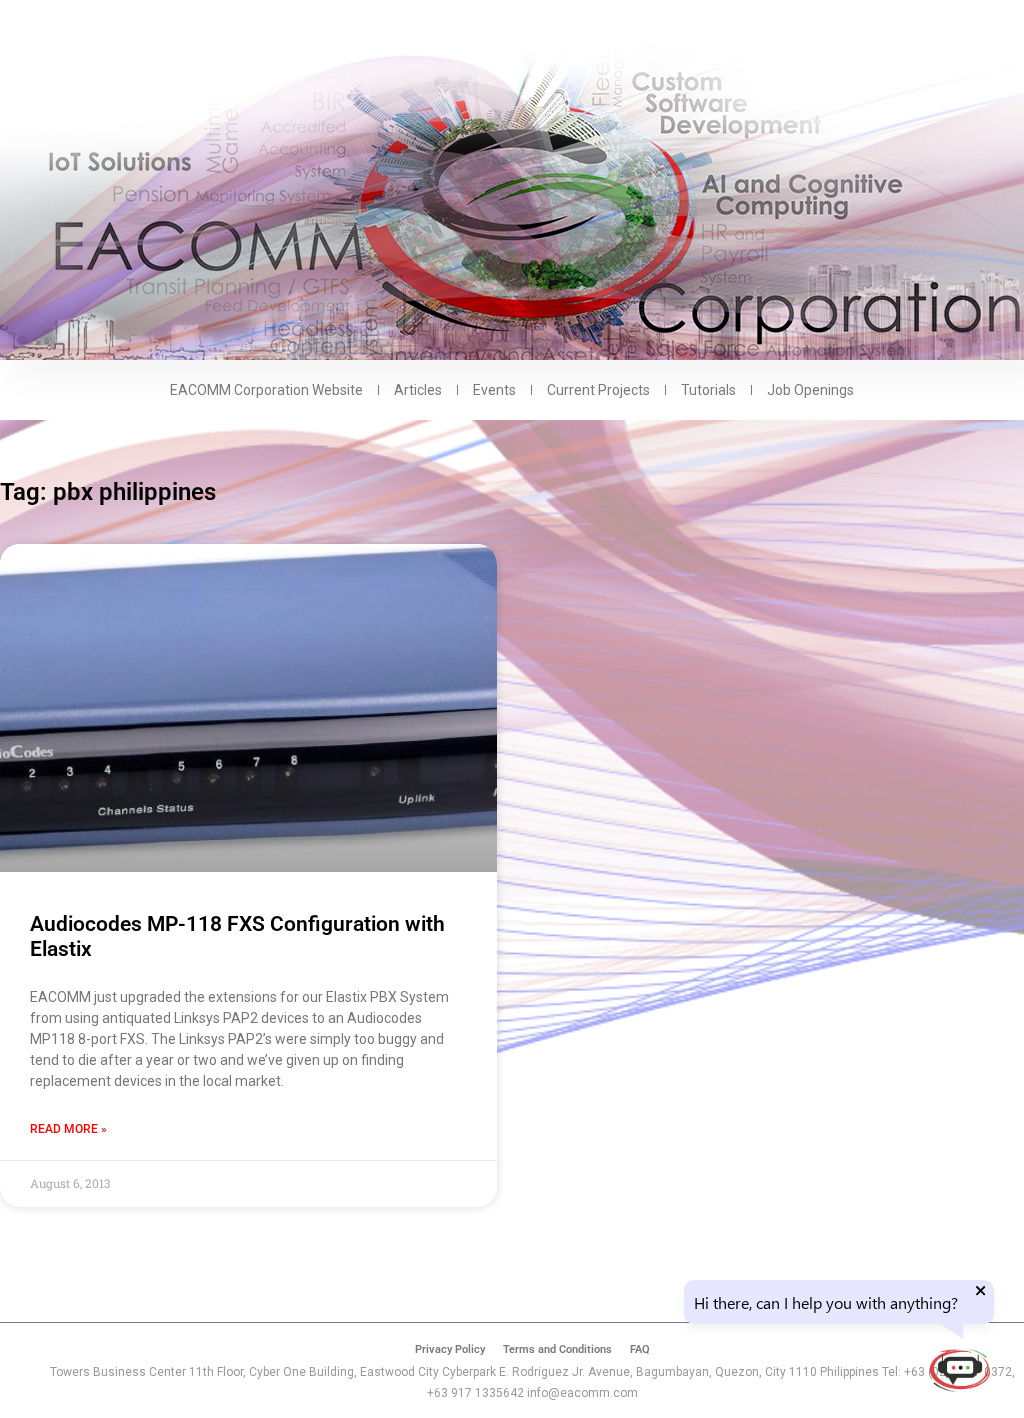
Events (494, 390)
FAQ (640, 1349)
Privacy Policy (450, 1349)
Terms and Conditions (557, 1349)
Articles (418, 390)
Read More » (68, 1129)
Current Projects (598, 390)
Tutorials (708, 390)
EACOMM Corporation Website (266, 390)
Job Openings (810, 390)
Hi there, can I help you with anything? (826, 1303)
